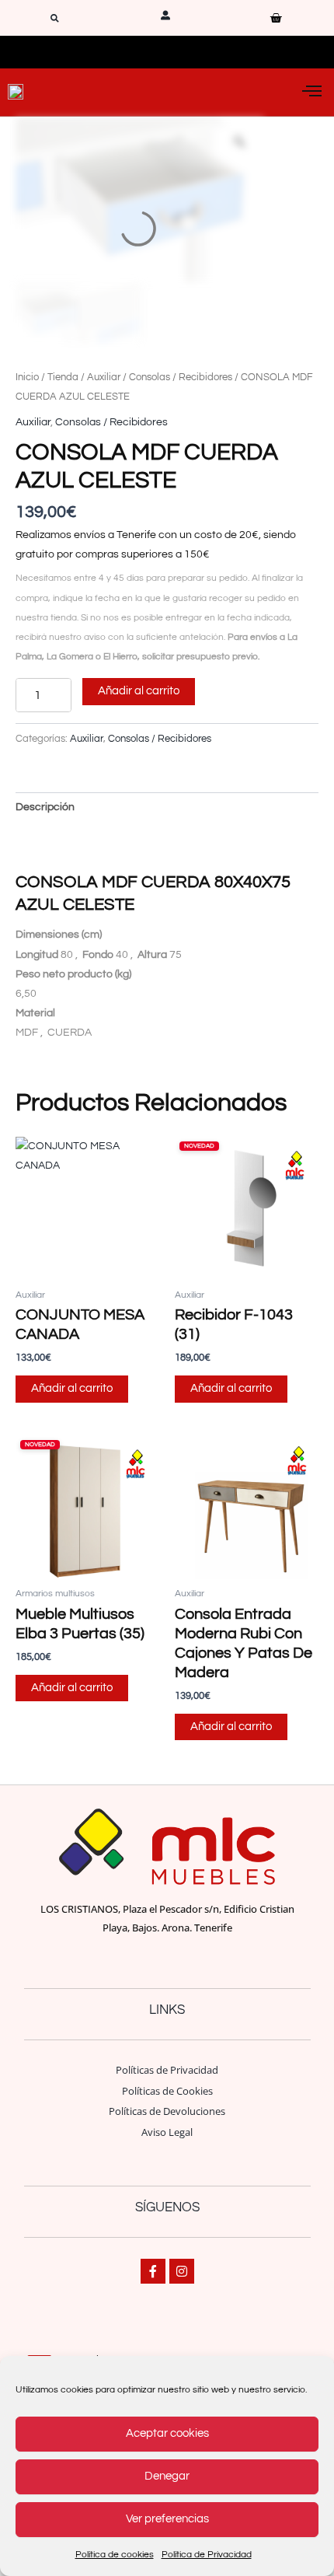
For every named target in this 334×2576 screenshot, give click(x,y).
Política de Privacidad (207, 2555)
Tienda (63, 377)
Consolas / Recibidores (181, 377)
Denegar (167, 2476)
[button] (55, 18)
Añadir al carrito (139, 691)
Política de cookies (115, 2555)
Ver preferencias (167, 2519)
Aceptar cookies (167, 2433)
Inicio (27, 377)
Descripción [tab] (45, 807)
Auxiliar (104, 377)
